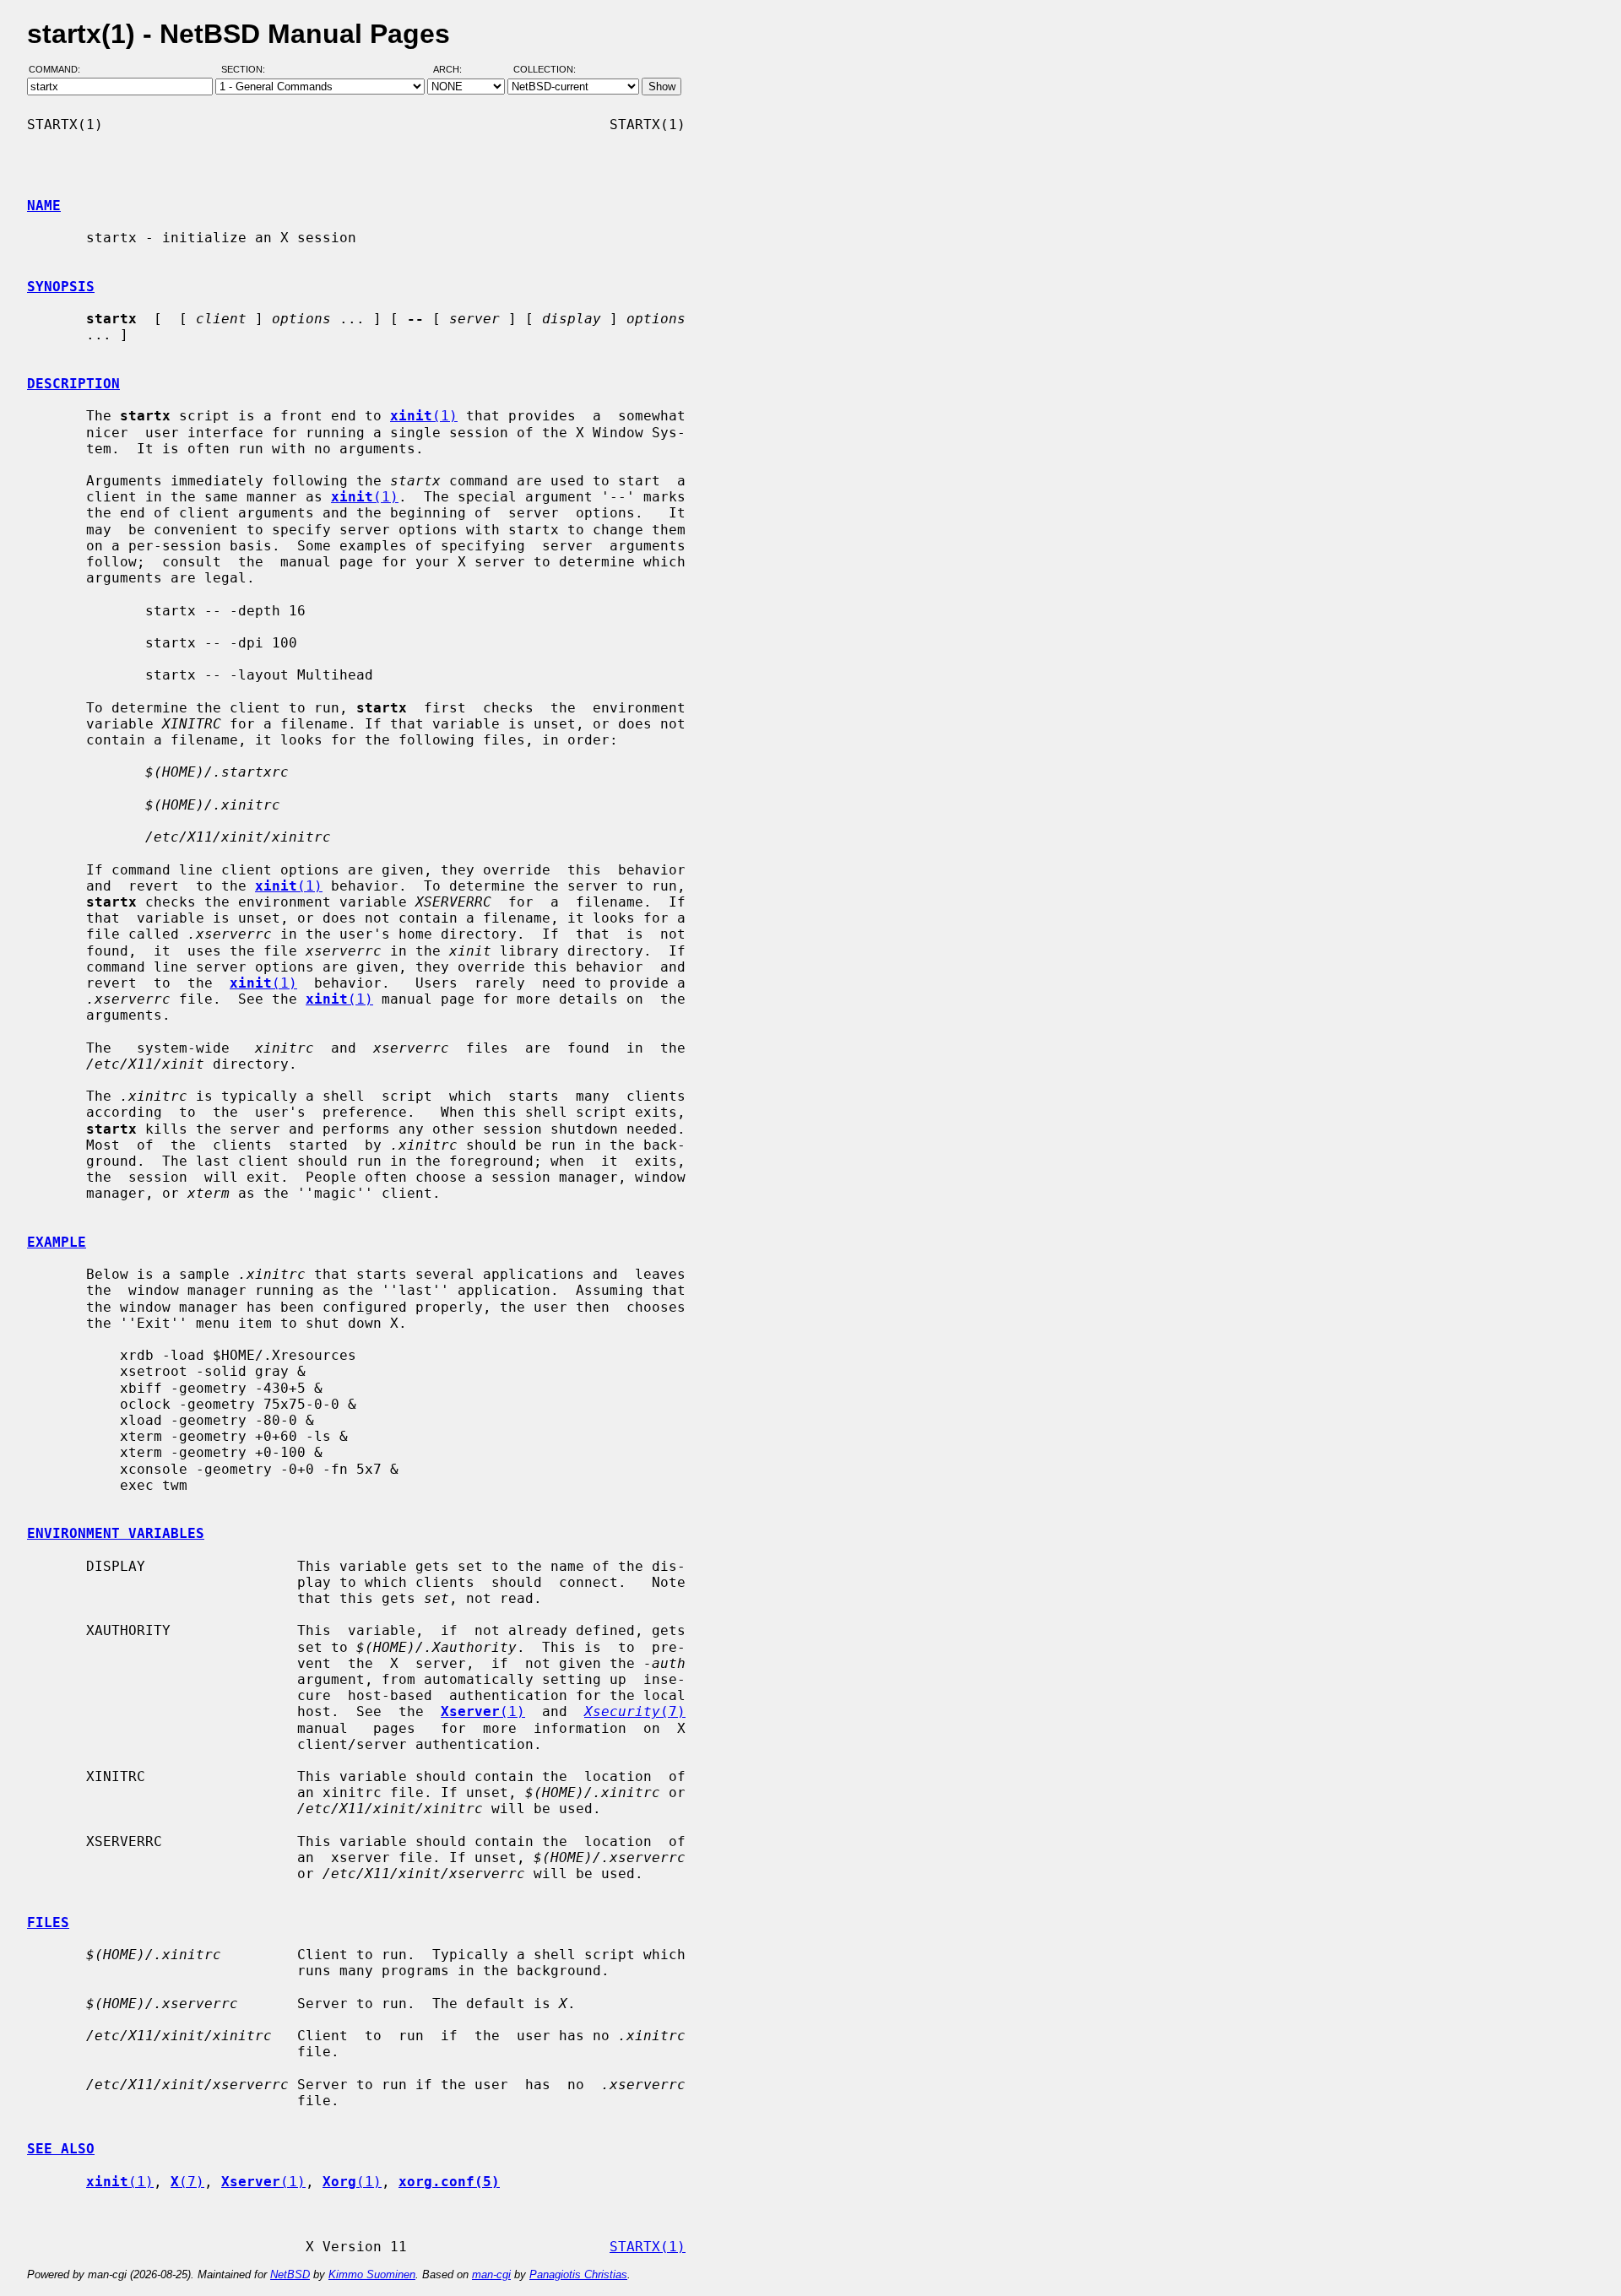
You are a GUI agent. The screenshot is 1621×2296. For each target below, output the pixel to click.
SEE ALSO (61, 2149)
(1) (424, 416)
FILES (48, 1922)
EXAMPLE (57, 1242)
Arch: (455, 70)
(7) (635, 1711)
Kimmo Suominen (372, 2274)
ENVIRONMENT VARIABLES (116, 1533)
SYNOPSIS (61, 287)
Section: (247, 70)
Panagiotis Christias (578, 2274)
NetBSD (290, 2274)
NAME (44, 206)
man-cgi (491, 2274)
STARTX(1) (648, 2247)
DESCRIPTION (73, 384)
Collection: (545, 70)
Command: (60, 70)
